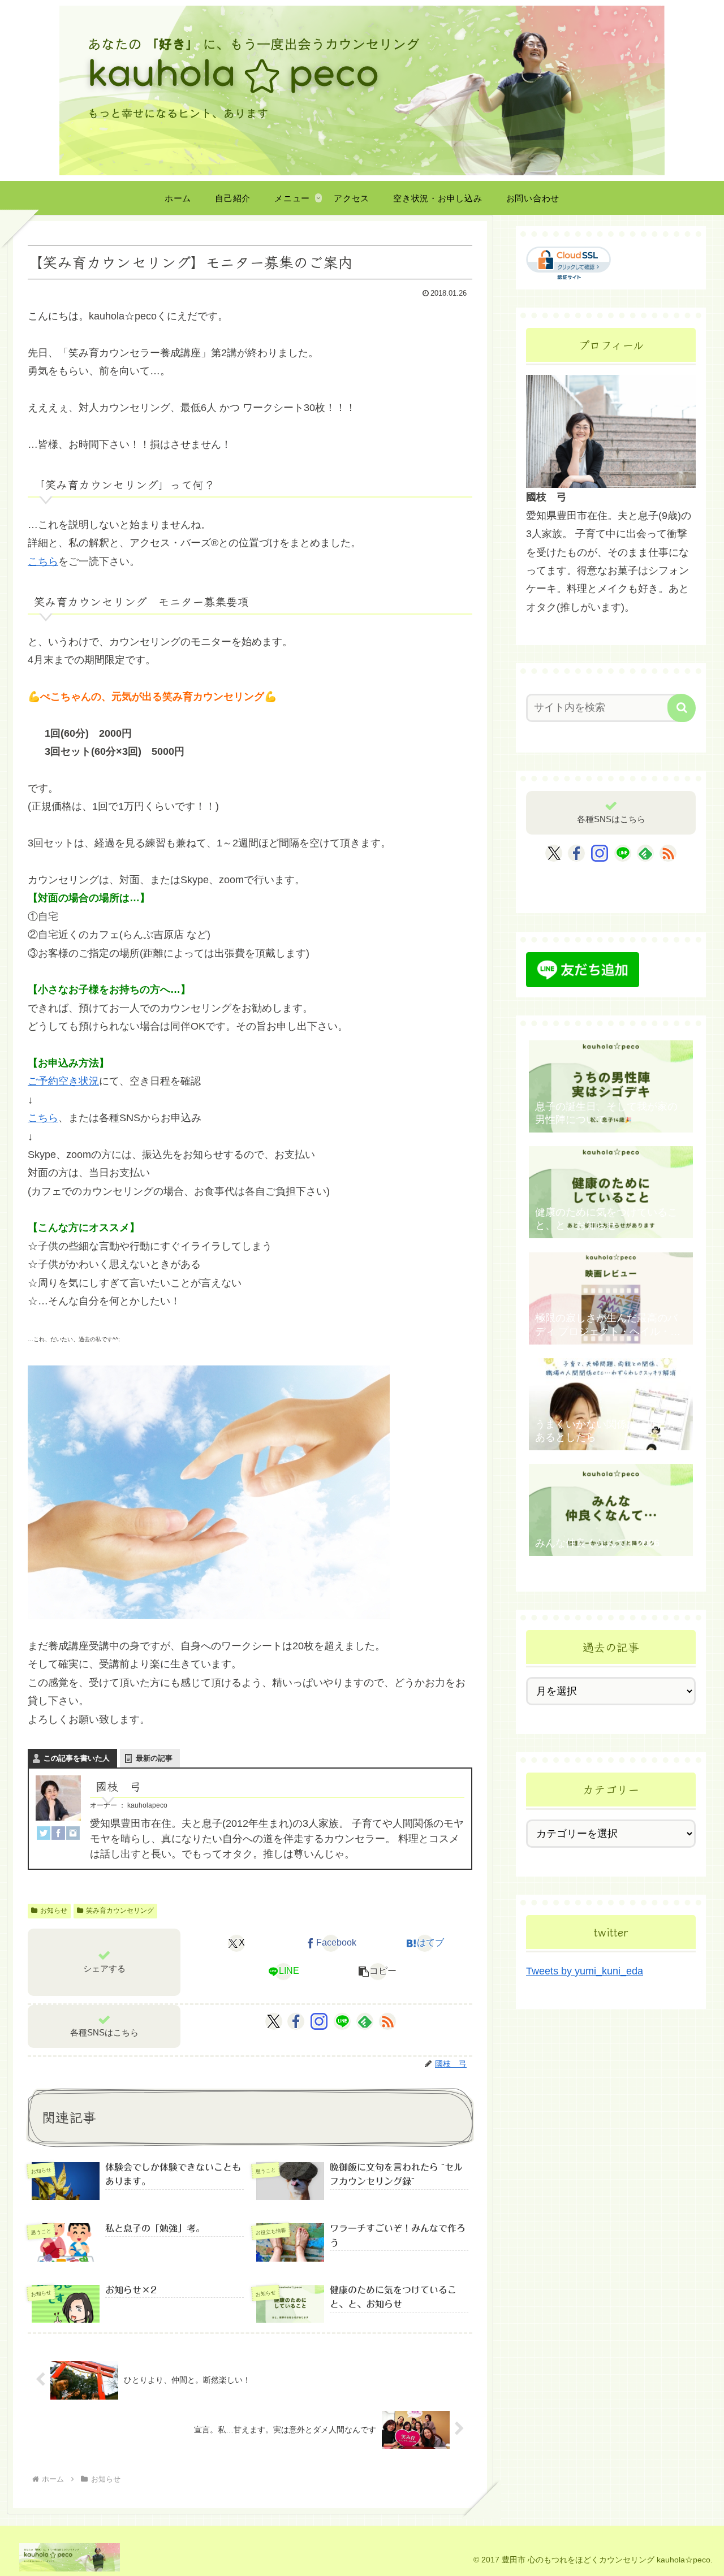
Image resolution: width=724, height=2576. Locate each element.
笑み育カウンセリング (120, 1911)
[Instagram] (73, 1832)
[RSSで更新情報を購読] (387, 2021)
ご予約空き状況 (63, 1081)
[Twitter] (44, 1832)
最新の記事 (154, 1758)
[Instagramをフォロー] (319, 2021)
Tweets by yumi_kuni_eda (585, 1971)
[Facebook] (58, 1832)
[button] (378, 1972)
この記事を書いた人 (77, 1758)
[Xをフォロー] (273, 2021)
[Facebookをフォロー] (296, 2021)
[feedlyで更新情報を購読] (365, 2021)
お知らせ (54, 1911)
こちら (43, 561)
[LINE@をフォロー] (342, 2021)
